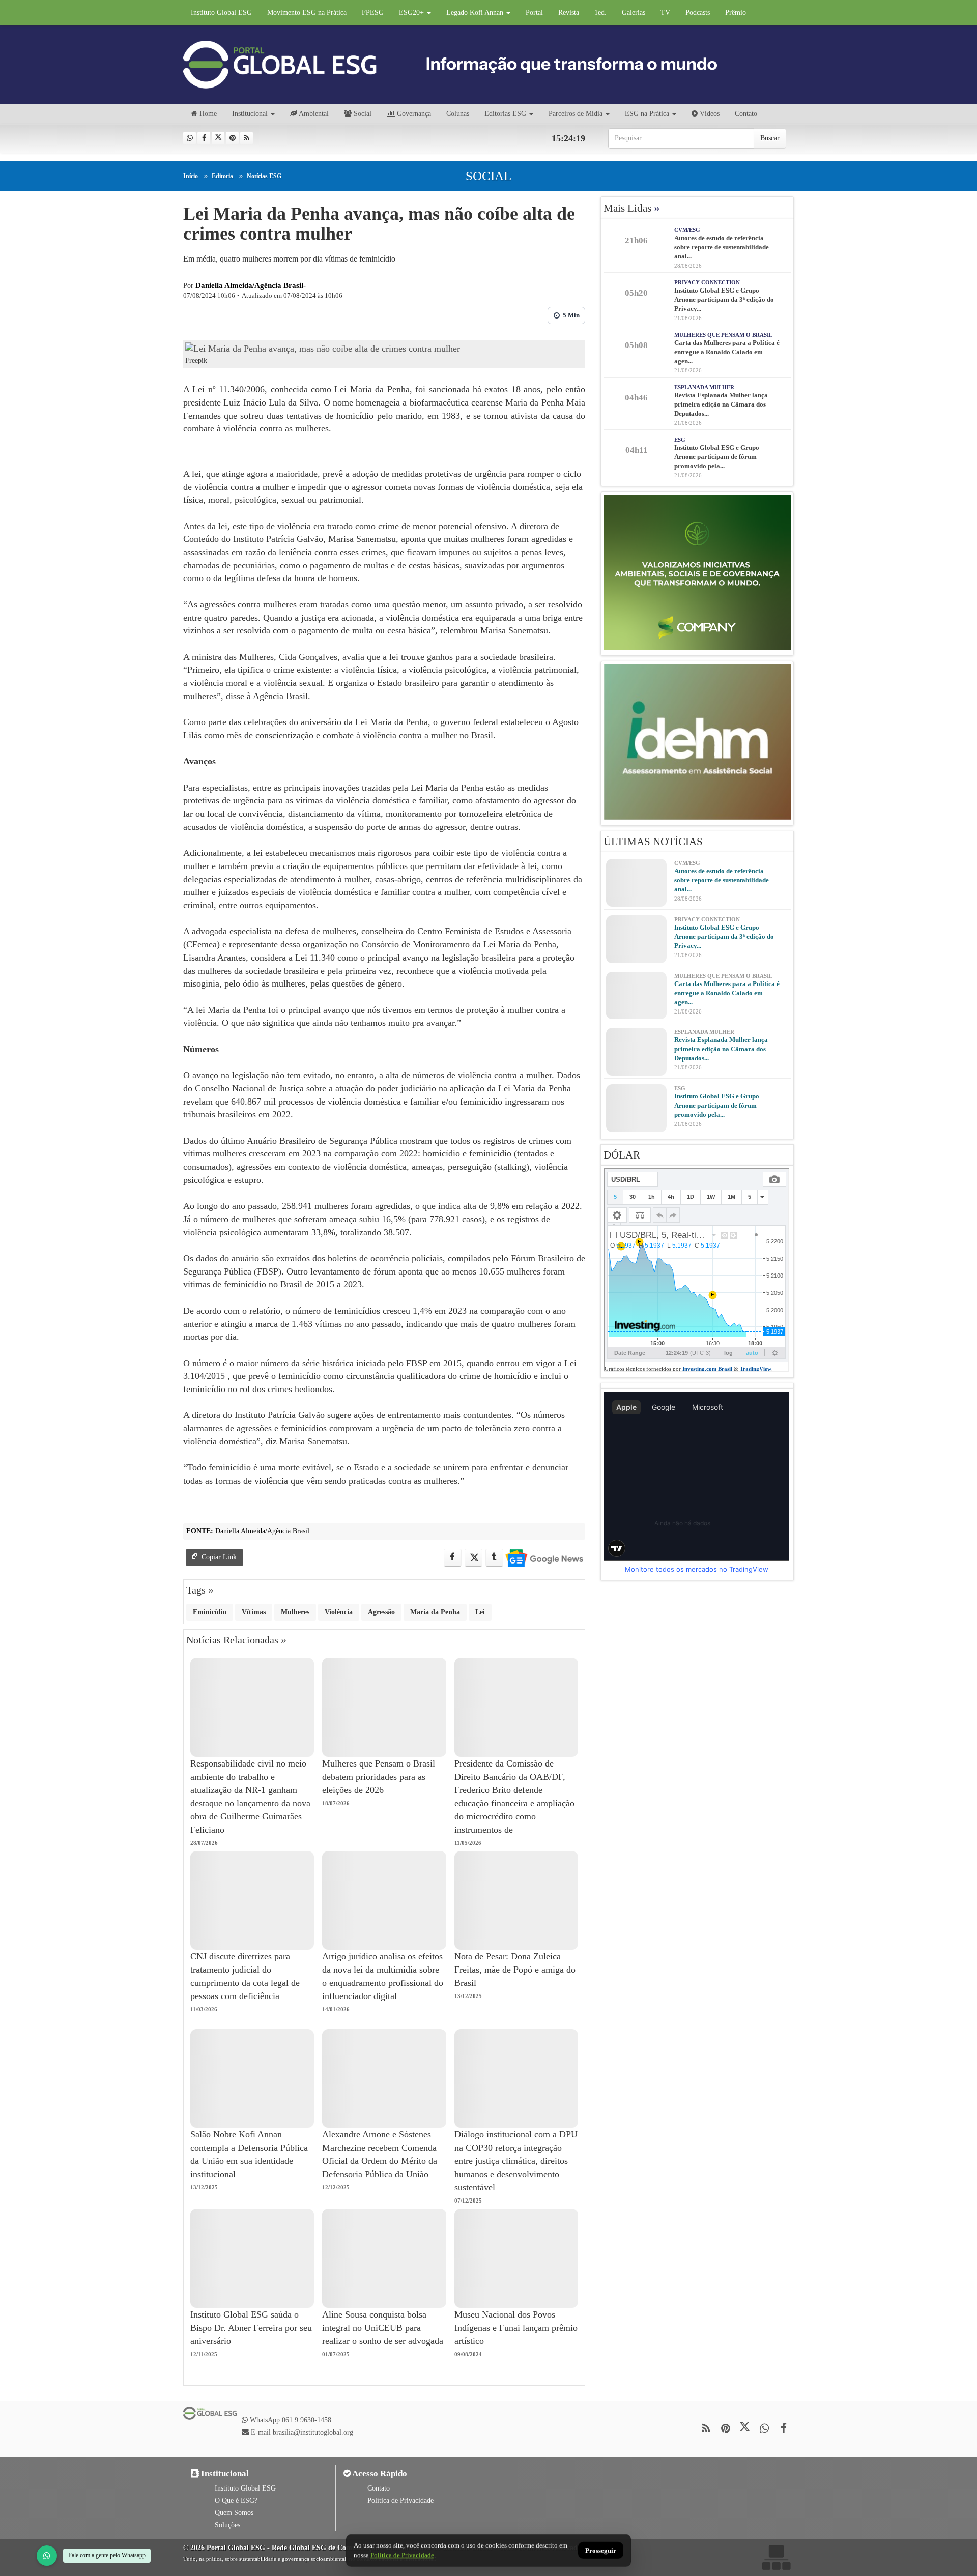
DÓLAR (622, 1155)
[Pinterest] (232, 138)
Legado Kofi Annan (476, 12)
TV (665, 12)
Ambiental (313, 114)
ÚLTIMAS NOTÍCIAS (653, 842)
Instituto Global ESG (221, 12)
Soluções (227, 2525)
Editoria (222, 176)
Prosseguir (601, 2551)
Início (191, 176)
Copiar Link (218, 1557)
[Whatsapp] (190, 138)
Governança (413, 114)
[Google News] (544, 1558)
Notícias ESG (264, 176)
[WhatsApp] (47, 2556)
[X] (218, 138)
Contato (746, 114)
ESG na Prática (647, 114)
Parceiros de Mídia (576, 114)
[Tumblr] (494, 1558)
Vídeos (709, 114)
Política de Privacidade (400, 2500)
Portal (534, 12)
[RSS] (247, 138)
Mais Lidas (632, 208)
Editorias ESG (505, 114)
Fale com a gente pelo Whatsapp (107, 2555)
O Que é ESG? (236, 2500)
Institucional (250, 114)
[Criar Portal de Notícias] (776, 2557)
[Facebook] (204, 138)
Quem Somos (234, 2513)
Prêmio (736, 12)
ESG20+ (412, 12)
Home (207, 114)
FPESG (373, 12)
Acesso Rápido (379, 2473)
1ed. (600, 12)
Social (362, 114)
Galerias (634, 12)
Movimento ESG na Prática (307, 12)
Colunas (458, 114)
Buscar (770, 138)
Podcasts (698, 12)
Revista (569, 12)
